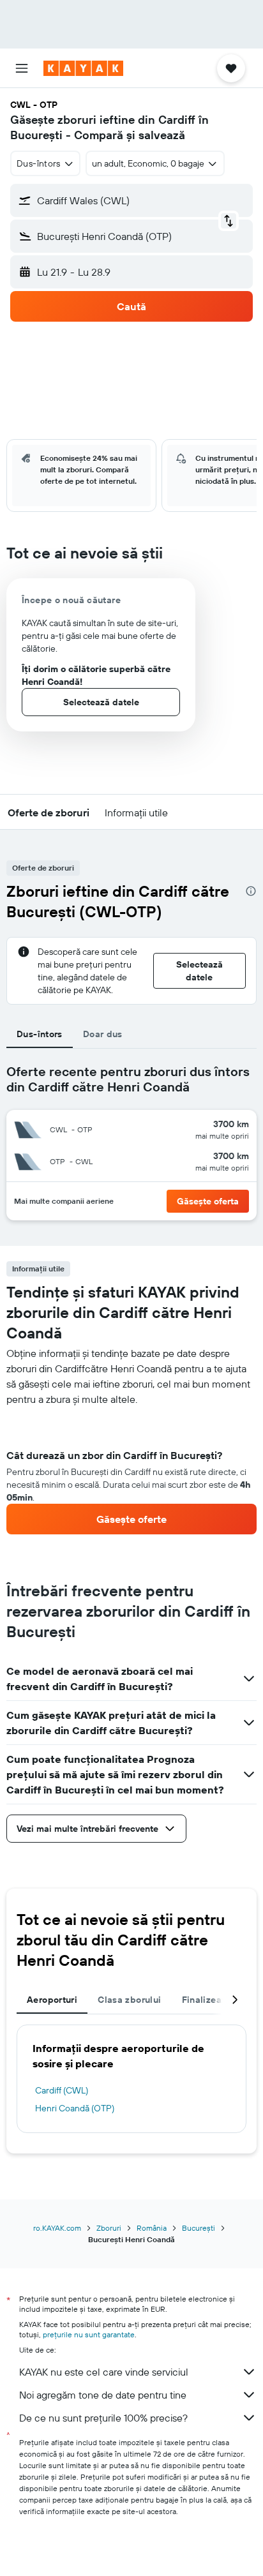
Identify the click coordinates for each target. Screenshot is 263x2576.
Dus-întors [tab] (40, 1034)
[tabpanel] (131, 1471)
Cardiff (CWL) (62, 2090)
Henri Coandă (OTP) (75, 2108)
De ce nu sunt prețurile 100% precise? (103, 2418)
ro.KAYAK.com (57, 2228)
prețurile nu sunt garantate (89, 2334)
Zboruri (109, 2228)
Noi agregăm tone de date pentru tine (103, 2395)
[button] (22, 68)
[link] (131, 1519)
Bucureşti (199, 2228)
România (152, 2228)
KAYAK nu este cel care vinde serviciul (104, 2372)
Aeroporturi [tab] (52, 2000)
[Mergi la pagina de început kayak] (83, 68)
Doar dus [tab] (103, 1034)
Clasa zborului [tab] (129, 2000)
